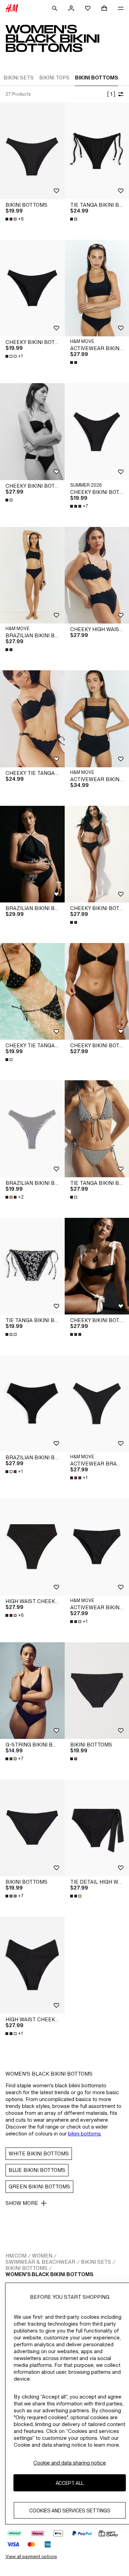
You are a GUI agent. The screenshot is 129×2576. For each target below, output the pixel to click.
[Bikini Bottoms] (32, 151)
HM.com (16, 2256)
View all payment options (31, 2557)
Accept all (70, 2483)
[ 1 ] (111, 94)
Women (42, 2256)
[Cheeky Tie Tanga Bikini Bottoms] (32, 719)
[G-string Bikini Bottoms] (32, 1691)
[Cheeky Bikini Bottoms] (32, 288)
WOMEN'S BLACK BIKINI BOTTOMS (49, 2274)
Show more (22, 2203)
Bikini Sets (96, 2262)
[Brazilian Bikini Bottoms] (32, 854)
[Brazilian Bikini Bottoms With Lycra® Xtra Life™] (32, 575)
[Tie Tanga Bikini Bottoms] (32, 1266)
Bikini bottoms (26, 2268)
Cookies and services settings (70, 2510)
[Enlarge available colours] (74, 219)
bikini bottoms (84, 2134)
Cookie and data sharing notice (70, 2463)
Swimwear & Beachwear (40, 2262)
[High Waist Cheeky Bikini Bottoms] (32, 1547)
